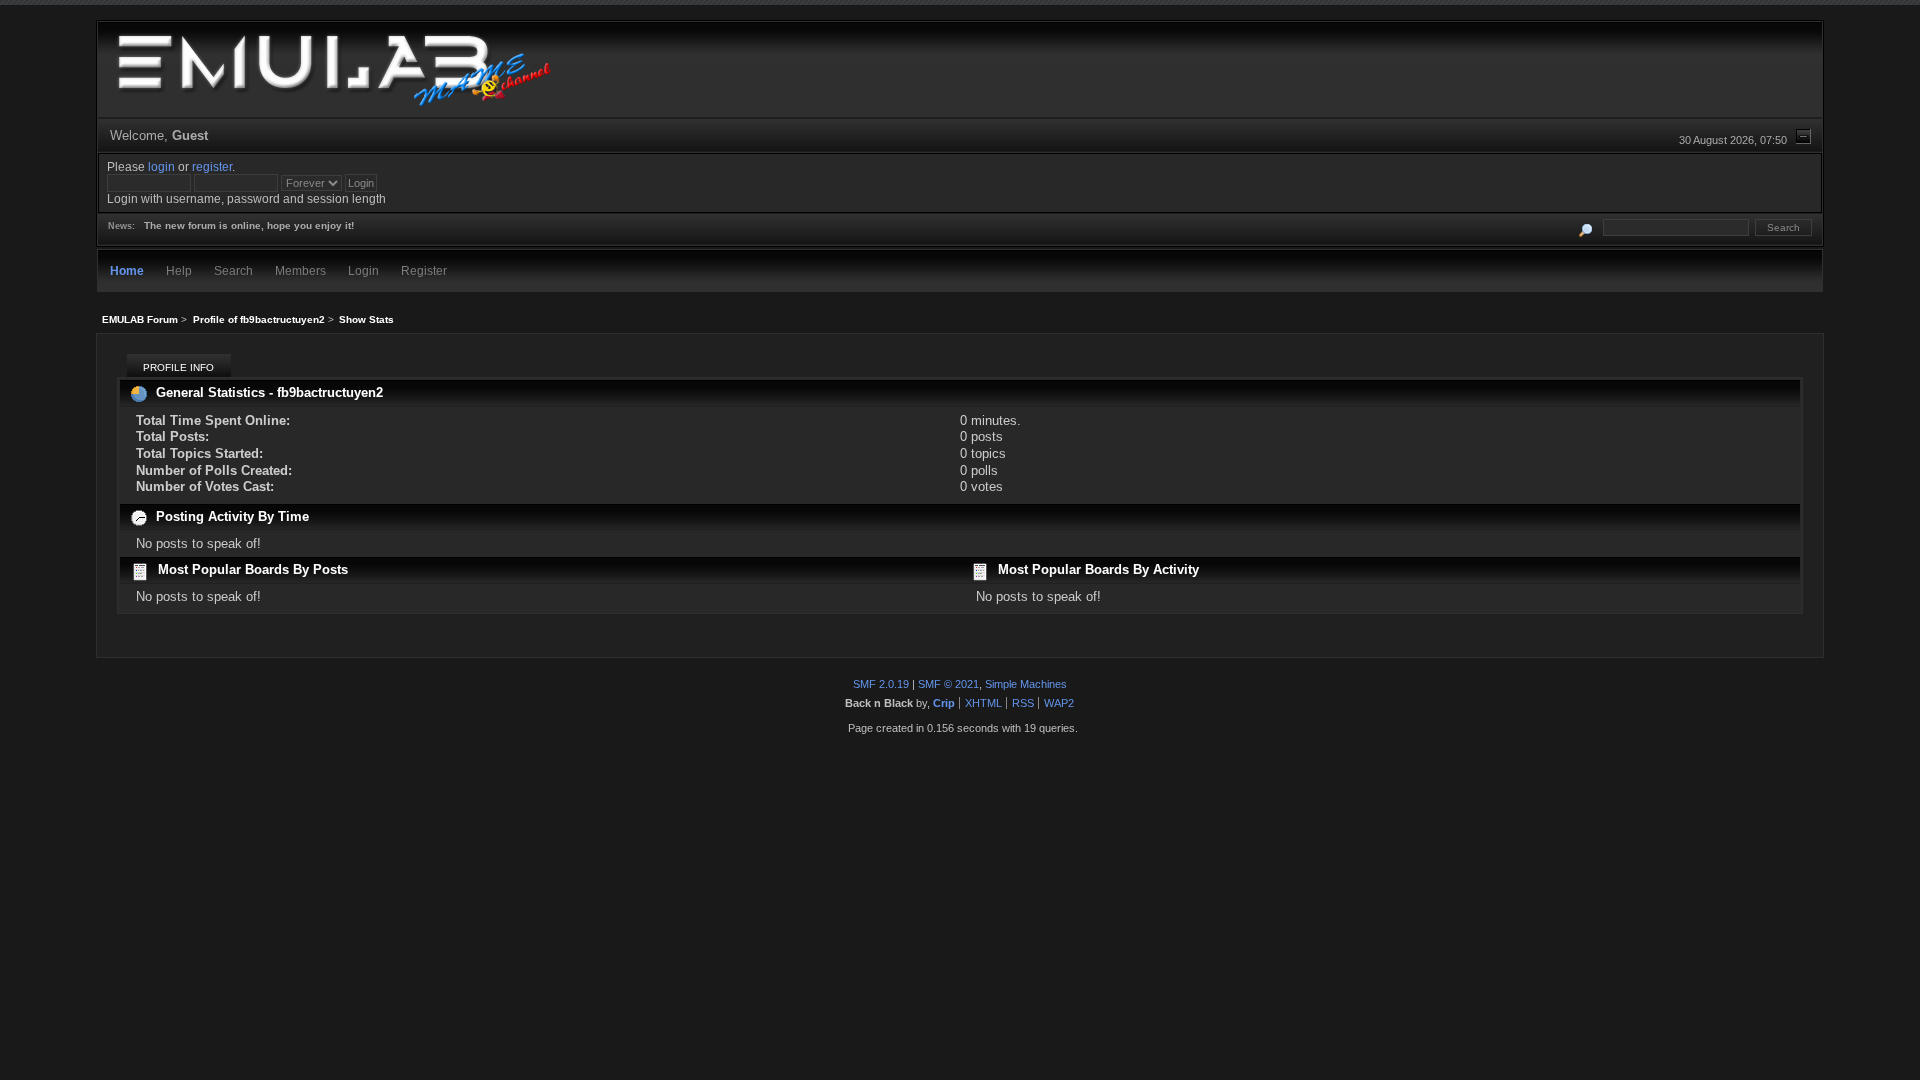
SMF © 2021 (948, 684)
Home (127, 270)
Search (233, 270)
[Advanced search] (1586, 227)
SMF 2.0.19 (881, 684)
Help (179, 270)
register (212, 166)
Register (424, 270)
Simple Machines (1026, 684)
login (161, 166)
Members (300, 270)
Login (363, 270)
